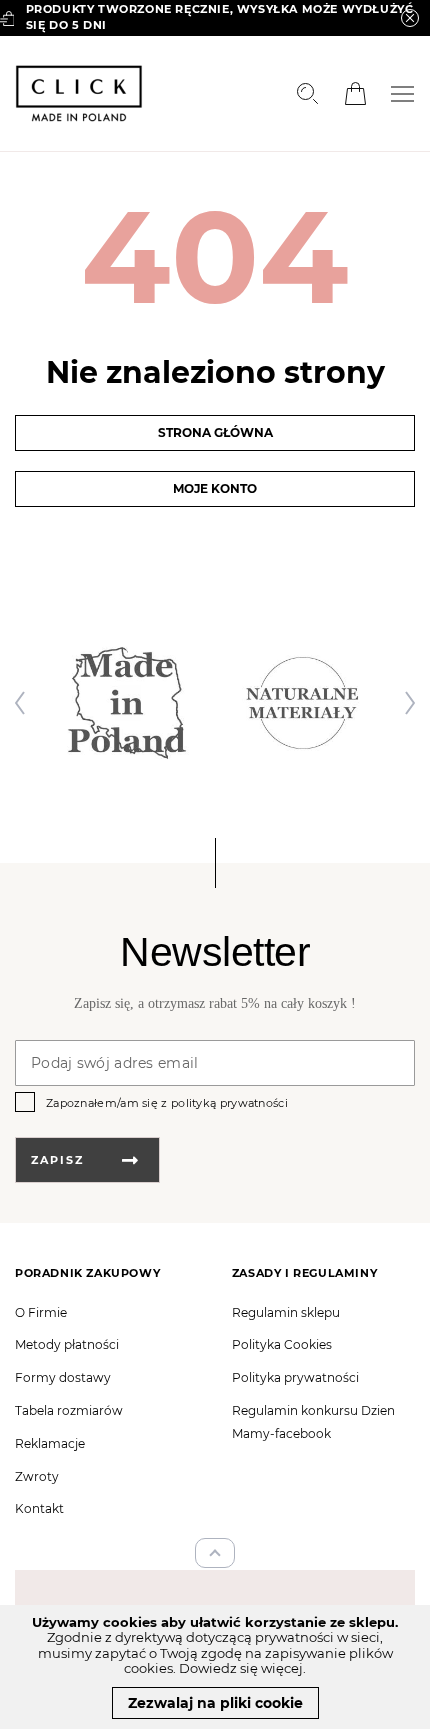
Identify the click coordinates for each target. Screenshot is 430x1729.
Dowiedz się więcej (241, 1668)
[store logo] (79, 93)
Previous (25, 703)
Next (405, 703)
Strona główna (215, 432)
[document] (215, 1667)
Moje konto (215, 488)
